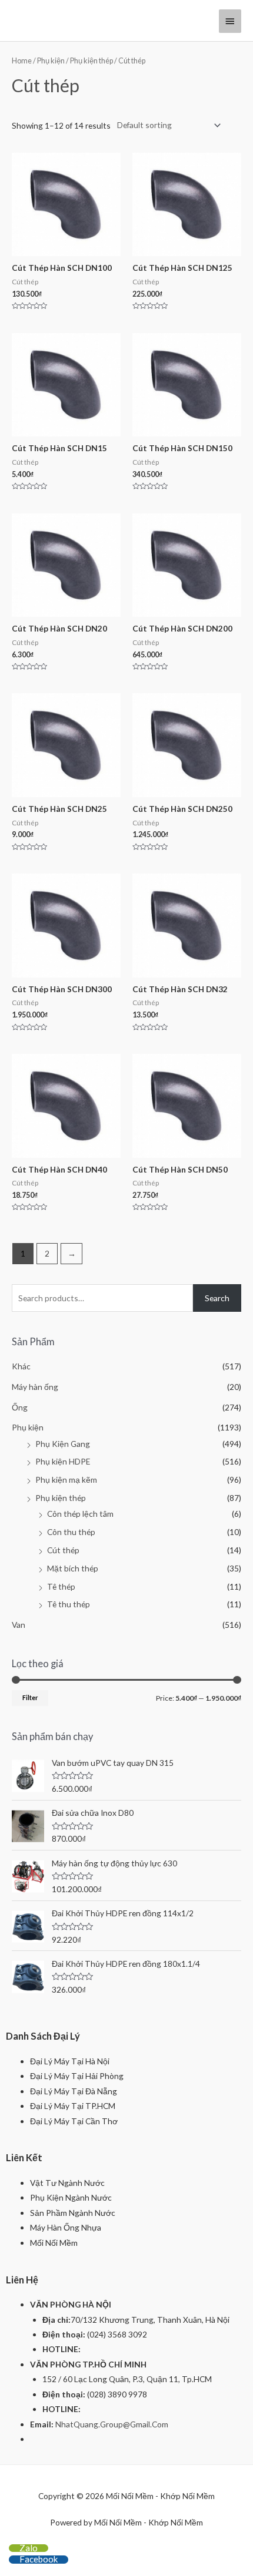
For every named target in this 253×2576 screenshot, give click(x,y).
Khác (21, 1366)
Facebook (39, 2559)
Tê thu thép (69, 1604)
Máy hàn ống (35, 1387)
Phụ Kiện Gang (63, 1444)
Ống (20, 1407)
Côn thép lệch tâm (80, 1514)
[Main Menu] (230, 21)
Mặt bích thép (73, 1568)
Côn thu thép (71, 1532)
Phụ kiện (51, 61)
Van (19, 1625)
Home (22, 61)
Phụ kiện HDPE (63, 1461)
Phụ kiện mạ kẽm (66, 1480)
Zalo (29, 2548)
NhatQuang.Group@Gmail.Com (112, 2424)
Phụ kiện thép (91, 61)
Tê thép (61, 1586)
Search (217, 1298)
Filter (30, 1697)
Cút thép (63, 1550)
